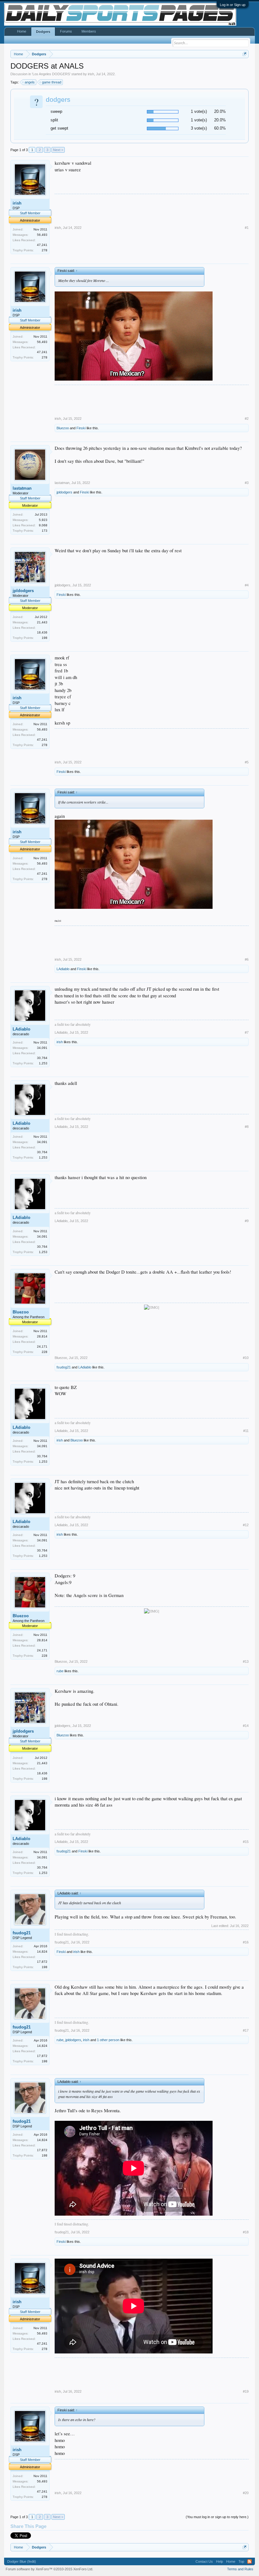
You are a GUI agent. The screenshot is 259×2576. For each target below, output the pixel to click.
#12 (246, 1525)
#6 (247, 959)
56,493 (42, 235)
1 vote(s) (199, 111)
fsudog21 (64, 1367)
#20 (246, 2493)
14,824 (42, 1952)
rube (60, 1671)
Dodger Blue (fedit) (22, 2561)
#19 (246, 2391)
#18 (246, 2232)
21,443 (42, 622)
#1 (247, 228)
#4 (247, 585)
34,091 (42, 1048)
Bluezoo (63, 428)
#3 (247, 483)
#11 (246, 1431)
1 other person (108, 2040)
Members (89, 31)
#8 (247, 1127)
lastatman (22, 488)
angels (30, 82)
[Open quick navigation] (245, 54)
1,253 (43, 1063)
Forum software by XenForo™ (49, 2569)
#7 (247, 1032)
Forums (66, 31)
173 (45, 531)
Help (220, 2561)
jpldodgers (64, 492)
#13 (246, 1661)
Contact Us (204, 2561)
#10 (246, 1358)
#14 (246, 1726)
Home (22, 31)
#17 (246, 2030)
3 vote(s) (199, 128)
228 (45, 1352)
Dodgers (43, 32)
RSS (250, 2561)
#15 (246, 1842)
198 (45, 638)
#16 (246, 1942)
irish (91, 74)
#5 (247, 762)
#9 (247, 1221)
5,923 (43, 520)
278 (45, 250)
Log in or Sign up (233, 5)
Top (241, 2561)
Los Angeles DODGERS (51, 74)
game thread (52, 82)
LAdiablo (63, 969)
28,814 (42, 1336)
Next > (58, 150)
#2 (247, 419)
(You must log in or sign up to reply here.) (217, 2517)
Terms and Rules (240, 2569)
